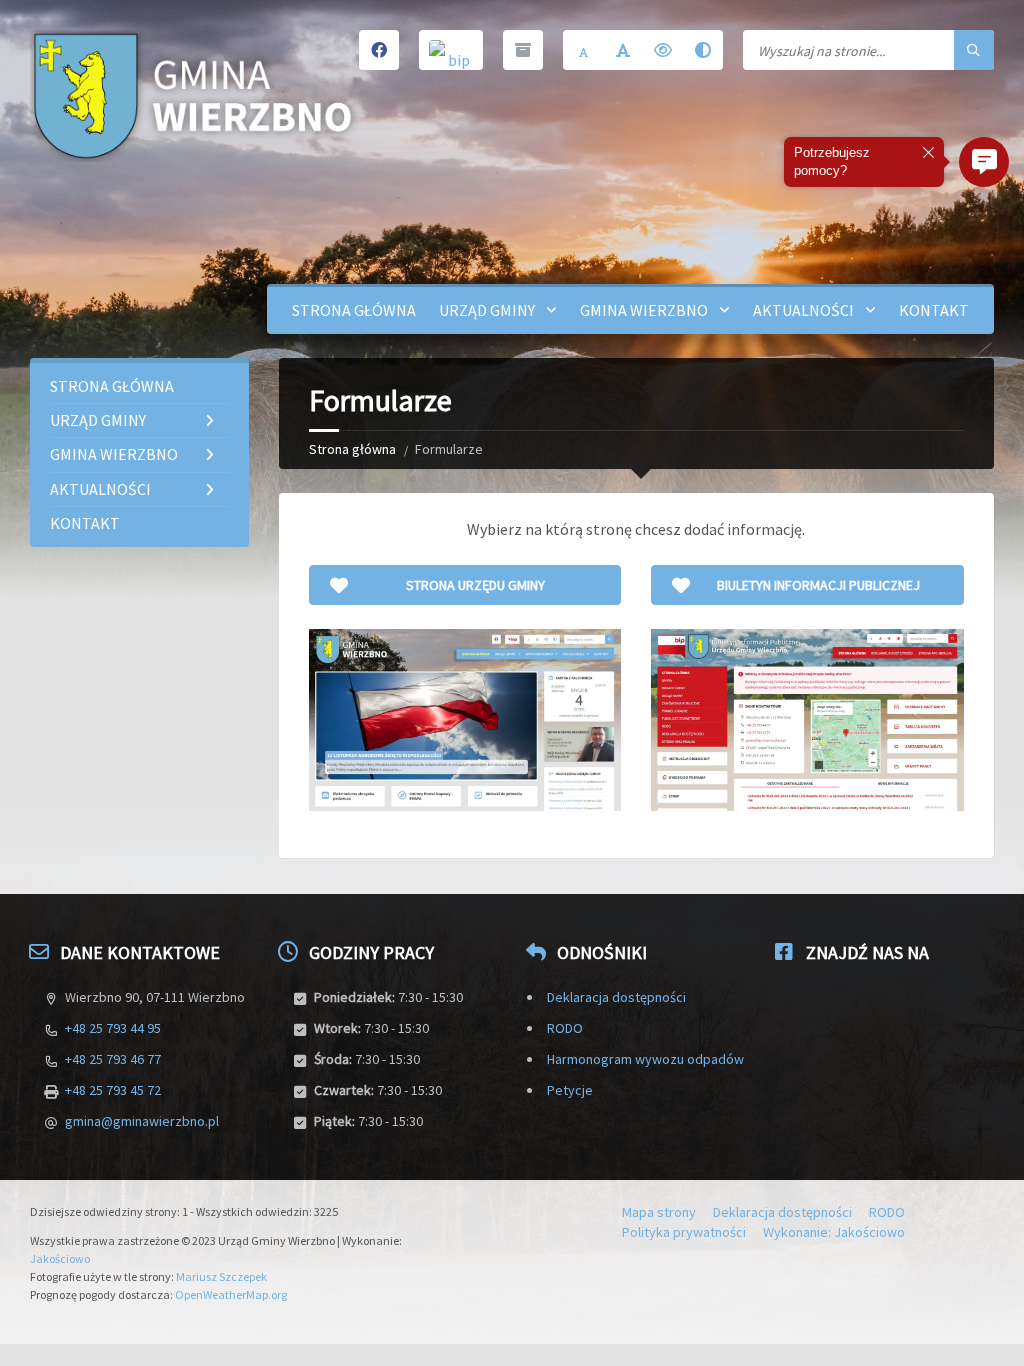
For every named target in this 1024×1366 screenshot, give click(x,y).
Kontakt (934, 310)
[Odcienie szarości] (703, 50)
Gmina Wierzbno (644, 310)
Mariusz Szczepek (221, 1276)
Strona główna (354, 310)
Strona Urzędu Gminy (475, 585)
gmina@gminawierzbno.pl (142, 1121)
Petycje (570, 1090)
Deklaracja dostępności (616, 997)
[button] (984, 162)
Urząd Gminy (487, 310)
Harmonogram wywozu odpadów (645, 1059)
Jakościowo (60, 1258)
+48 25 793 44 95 (113, 1028)
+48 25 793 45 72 (113, 1090)
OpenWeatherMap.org (231, 1294)
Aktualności (803, 310)
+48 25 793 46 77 (113, 1059)
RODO (565, 1028)
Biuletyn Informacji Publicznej (818, 585)
